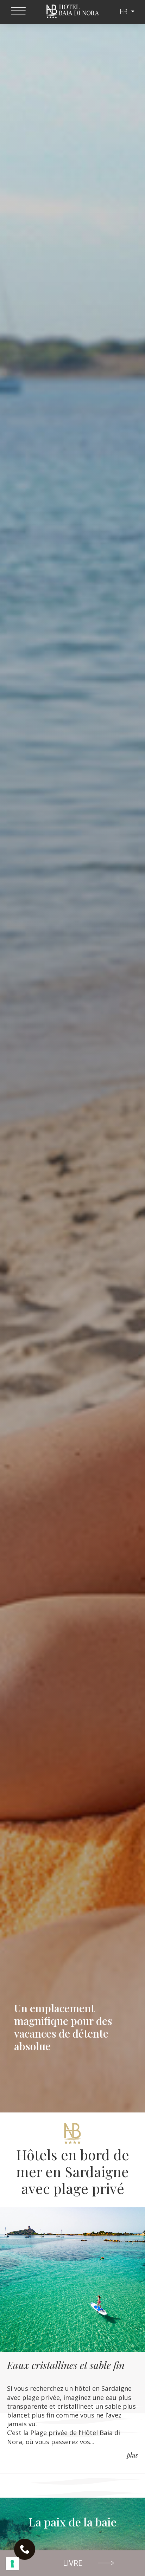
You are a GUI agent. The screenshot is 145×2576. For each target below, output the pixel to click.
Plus (131, 2455)
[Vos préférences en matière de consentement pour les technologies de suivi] (12, 2564)
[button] (72, 2563)
